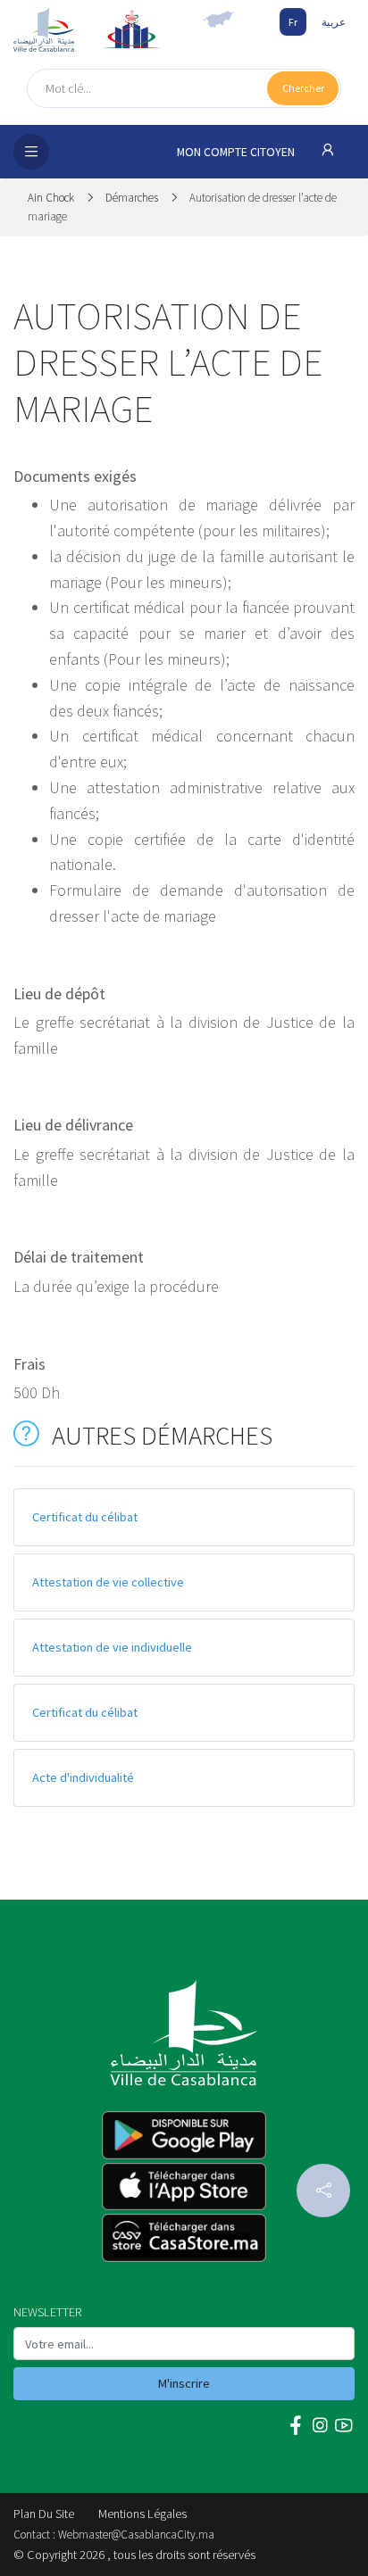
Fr (293, 22)
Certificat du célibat (85, 1517)
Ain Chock (52, 198)
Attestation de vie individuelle (112, 1647)
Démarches (132, 198)
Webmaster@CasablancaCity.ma (136, 2535)
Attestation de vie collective (108, 1582)
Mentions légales (142, 2514)
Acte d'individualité (83, 1777)
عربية (334, 22)
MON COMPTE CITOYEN (237, 152)
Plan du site (44, 2514)
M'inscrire (184, 2383)
